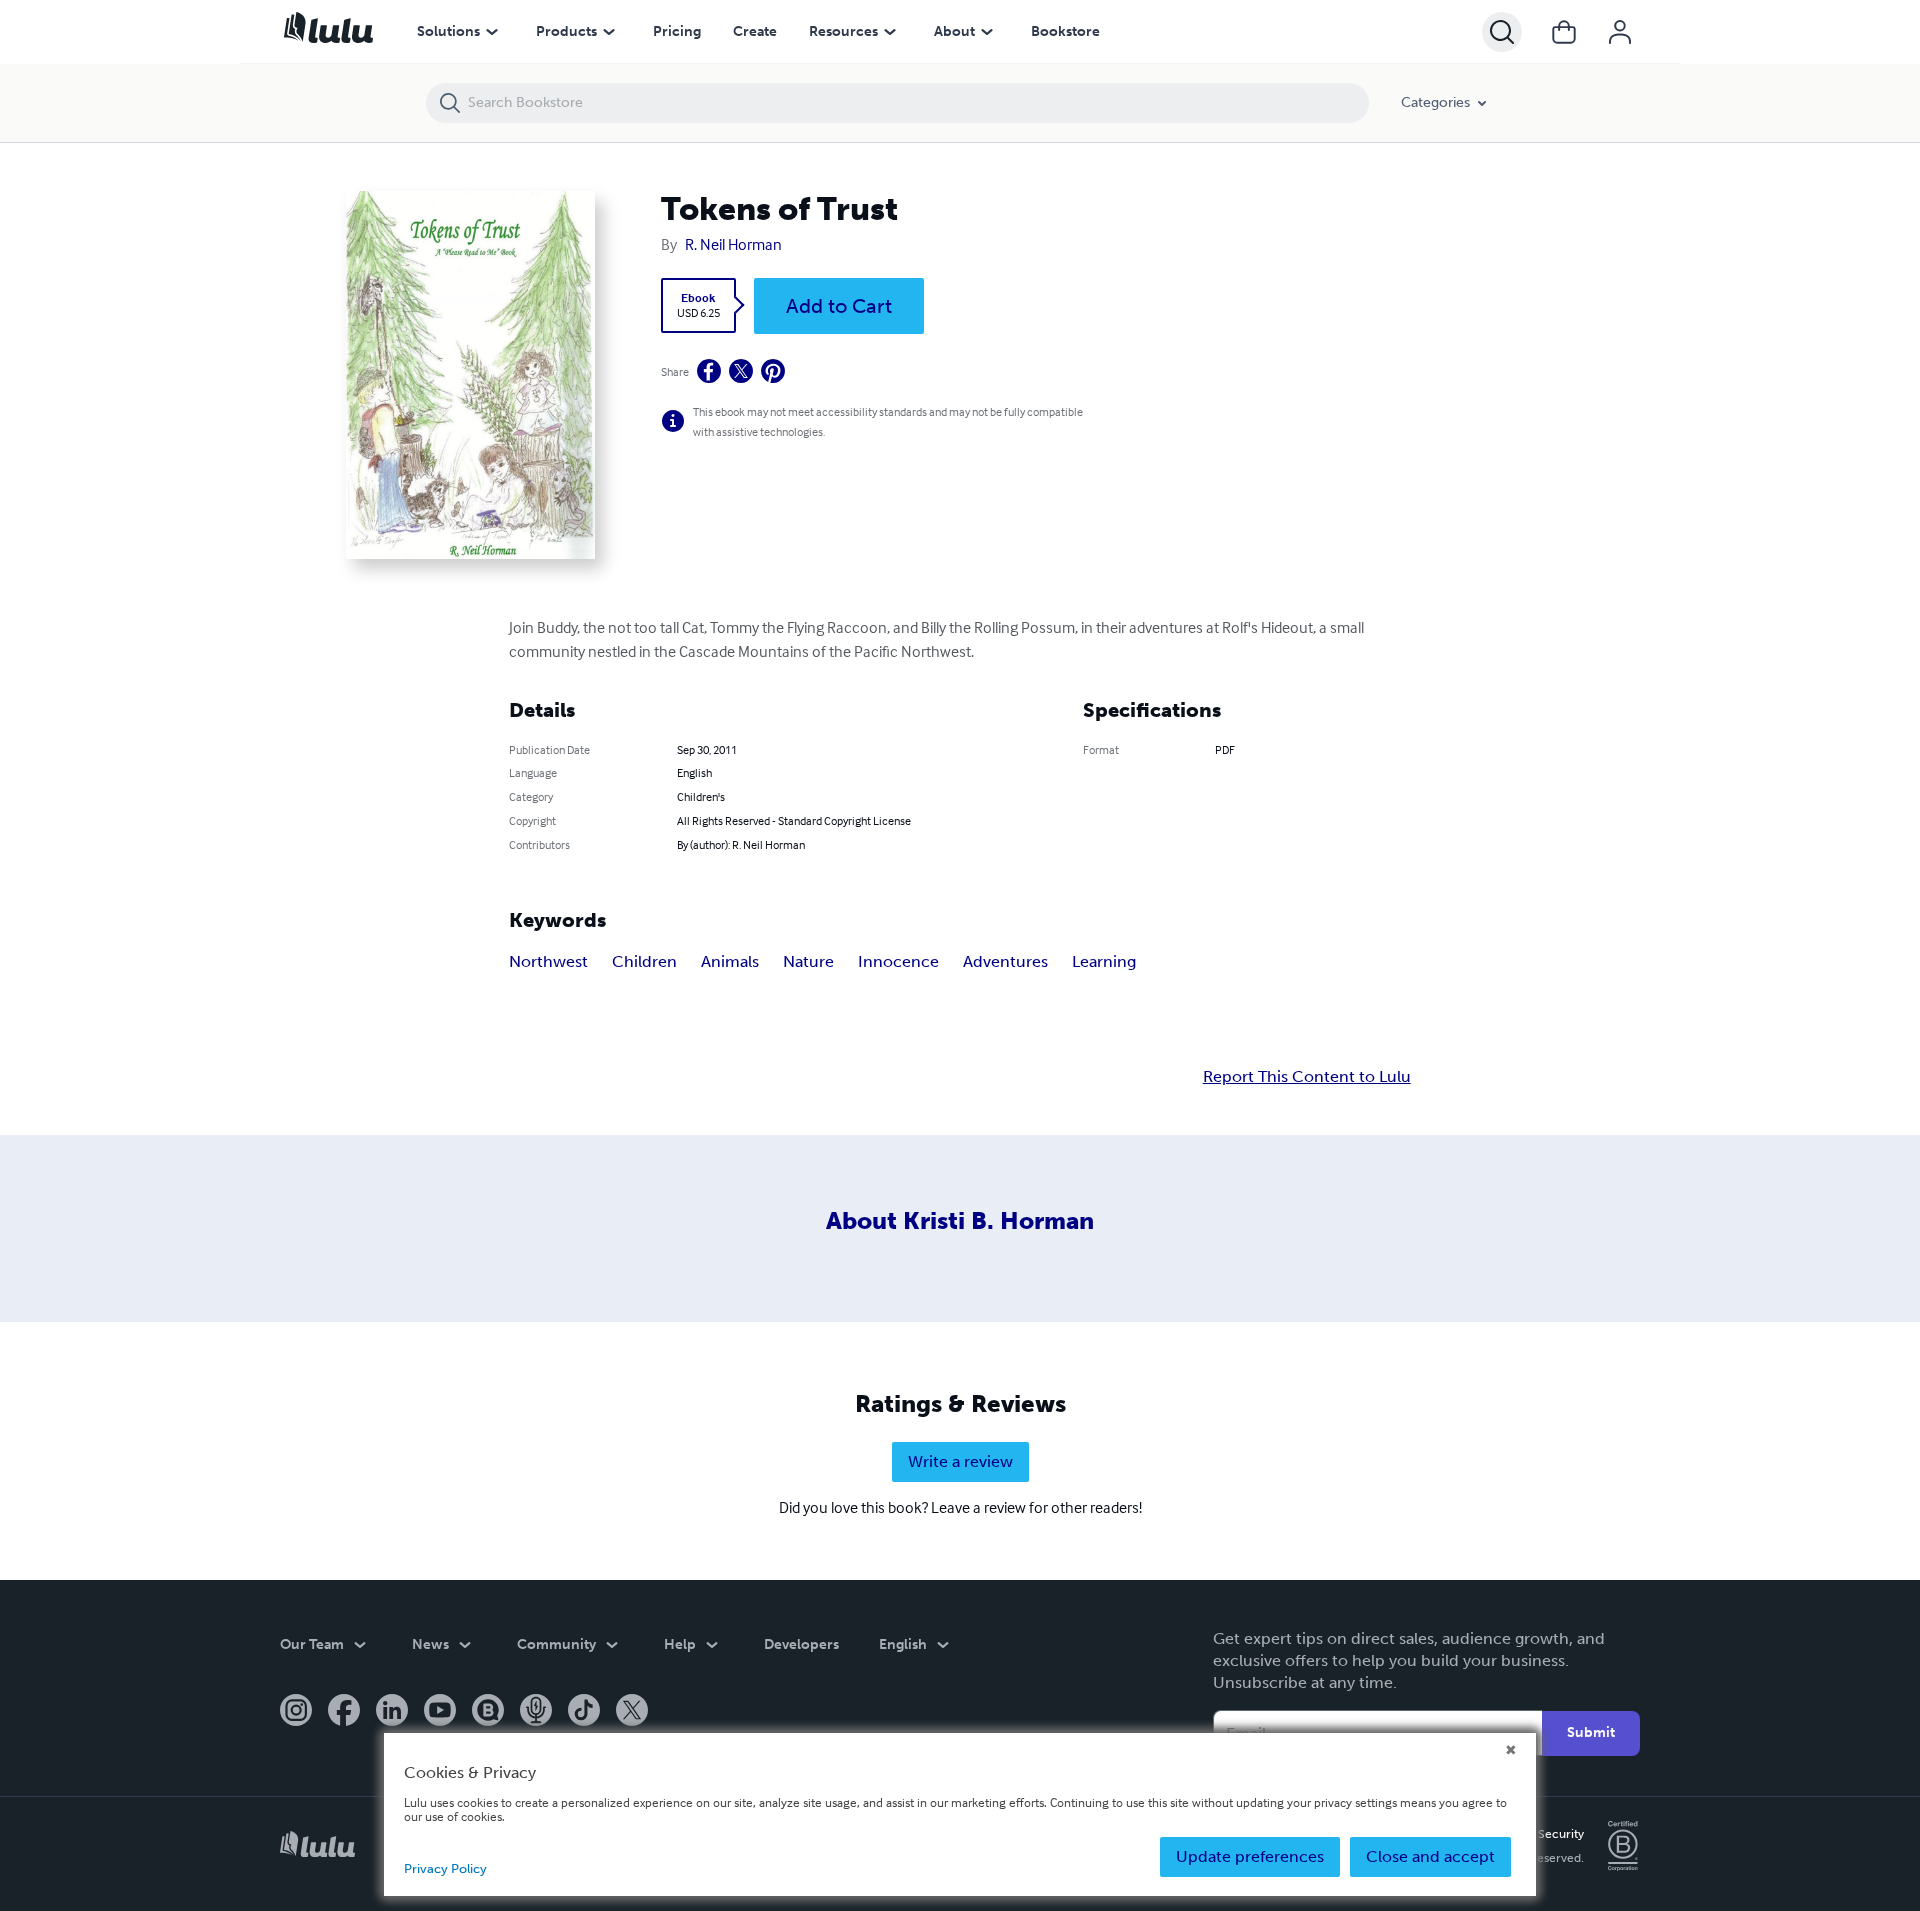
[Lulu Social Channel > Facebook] (344, 1712)
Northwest (548, 961)
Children (644, 961)
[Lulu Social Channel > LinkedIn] (392, 1712)
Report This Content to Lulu (1307, 1077)
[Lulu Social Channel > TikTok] (584, 1712)
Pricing (677, 31)
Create (755, 31)
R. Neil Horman (733, 244)
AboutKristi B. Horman (960, 1220)
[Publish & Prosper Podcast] (536, 1712)
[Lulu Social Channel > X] (632, 1712)
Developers (801, 1644)
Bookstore (1065, 31)
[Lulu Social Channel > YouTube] (440, 1712)
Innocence (898, 961)
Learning (1104, 961)
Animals (730, 961)
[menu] (492, 32)
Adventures (1005, 961)
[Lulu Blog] (488, 1712)
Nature (808, 961)
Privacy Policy (445, 1868)
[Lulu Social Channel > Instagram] (296, 1712)
